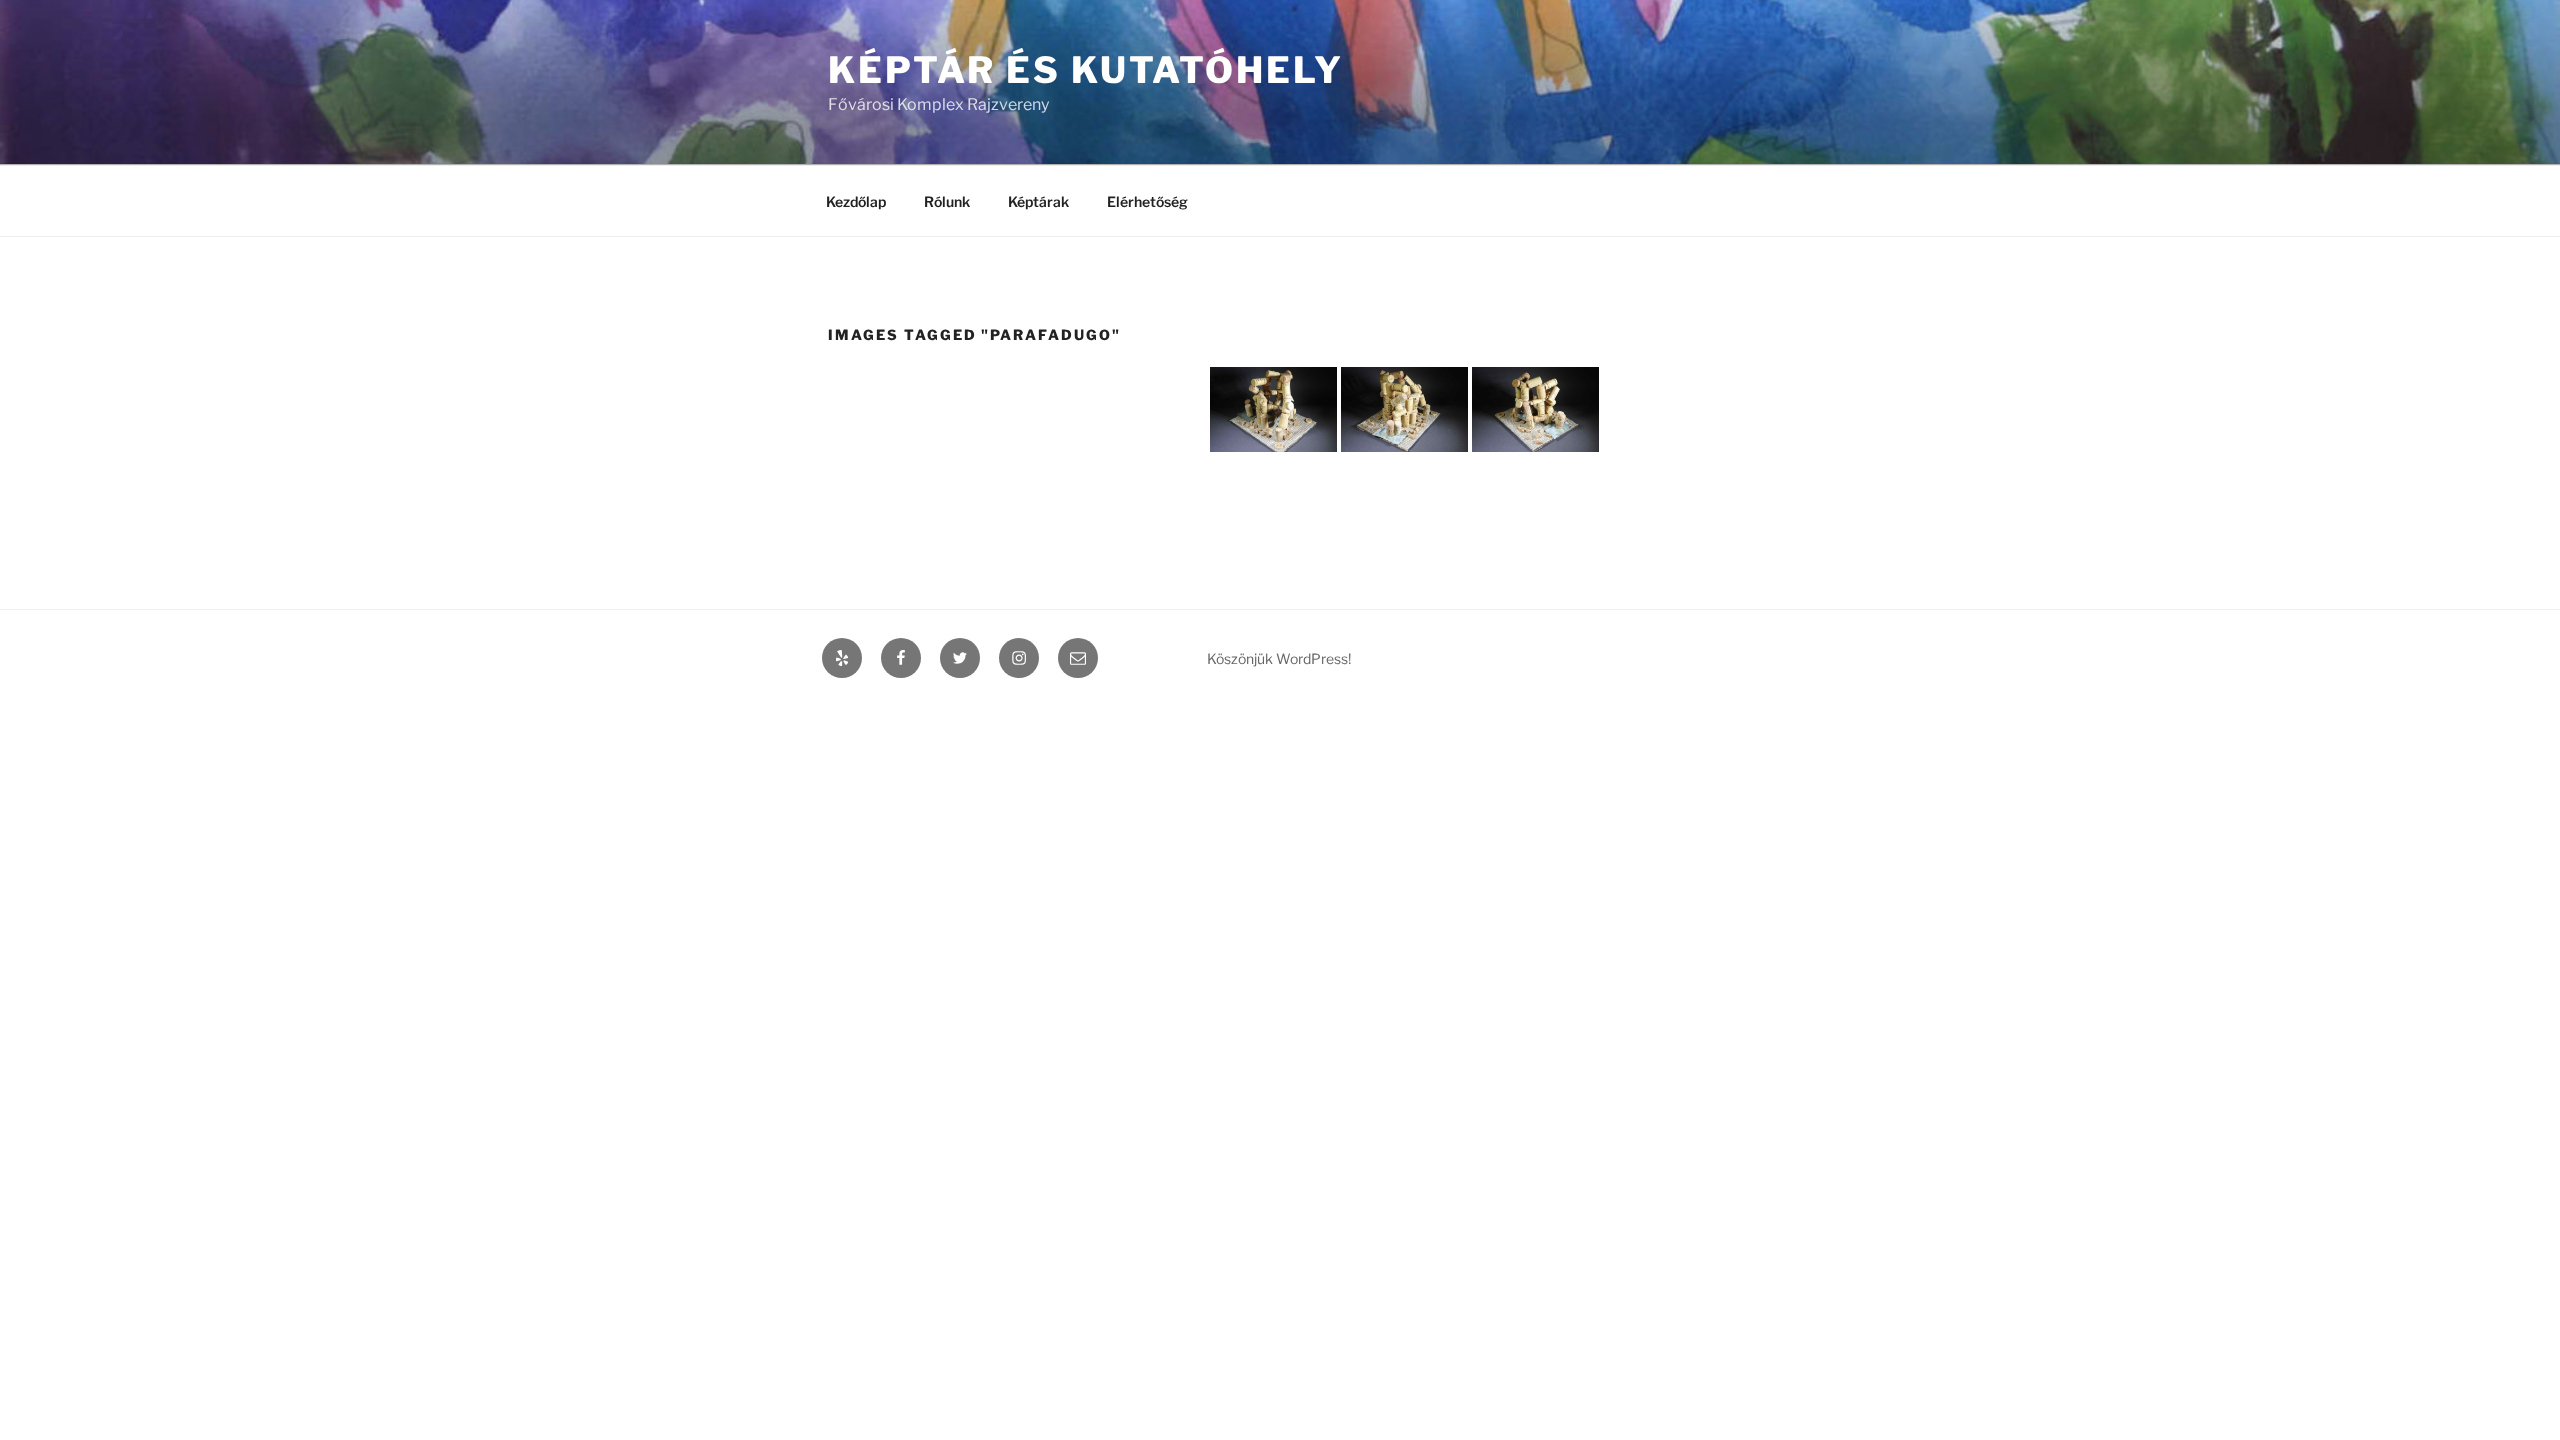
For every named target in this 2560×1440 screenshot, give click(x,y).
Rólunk (947, 201)
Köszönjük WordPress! (1279, 658)
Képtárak (1038, 201)
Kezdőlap (856, 201)
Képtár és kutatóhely (1086, 70)
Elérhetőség (1147, 201)
